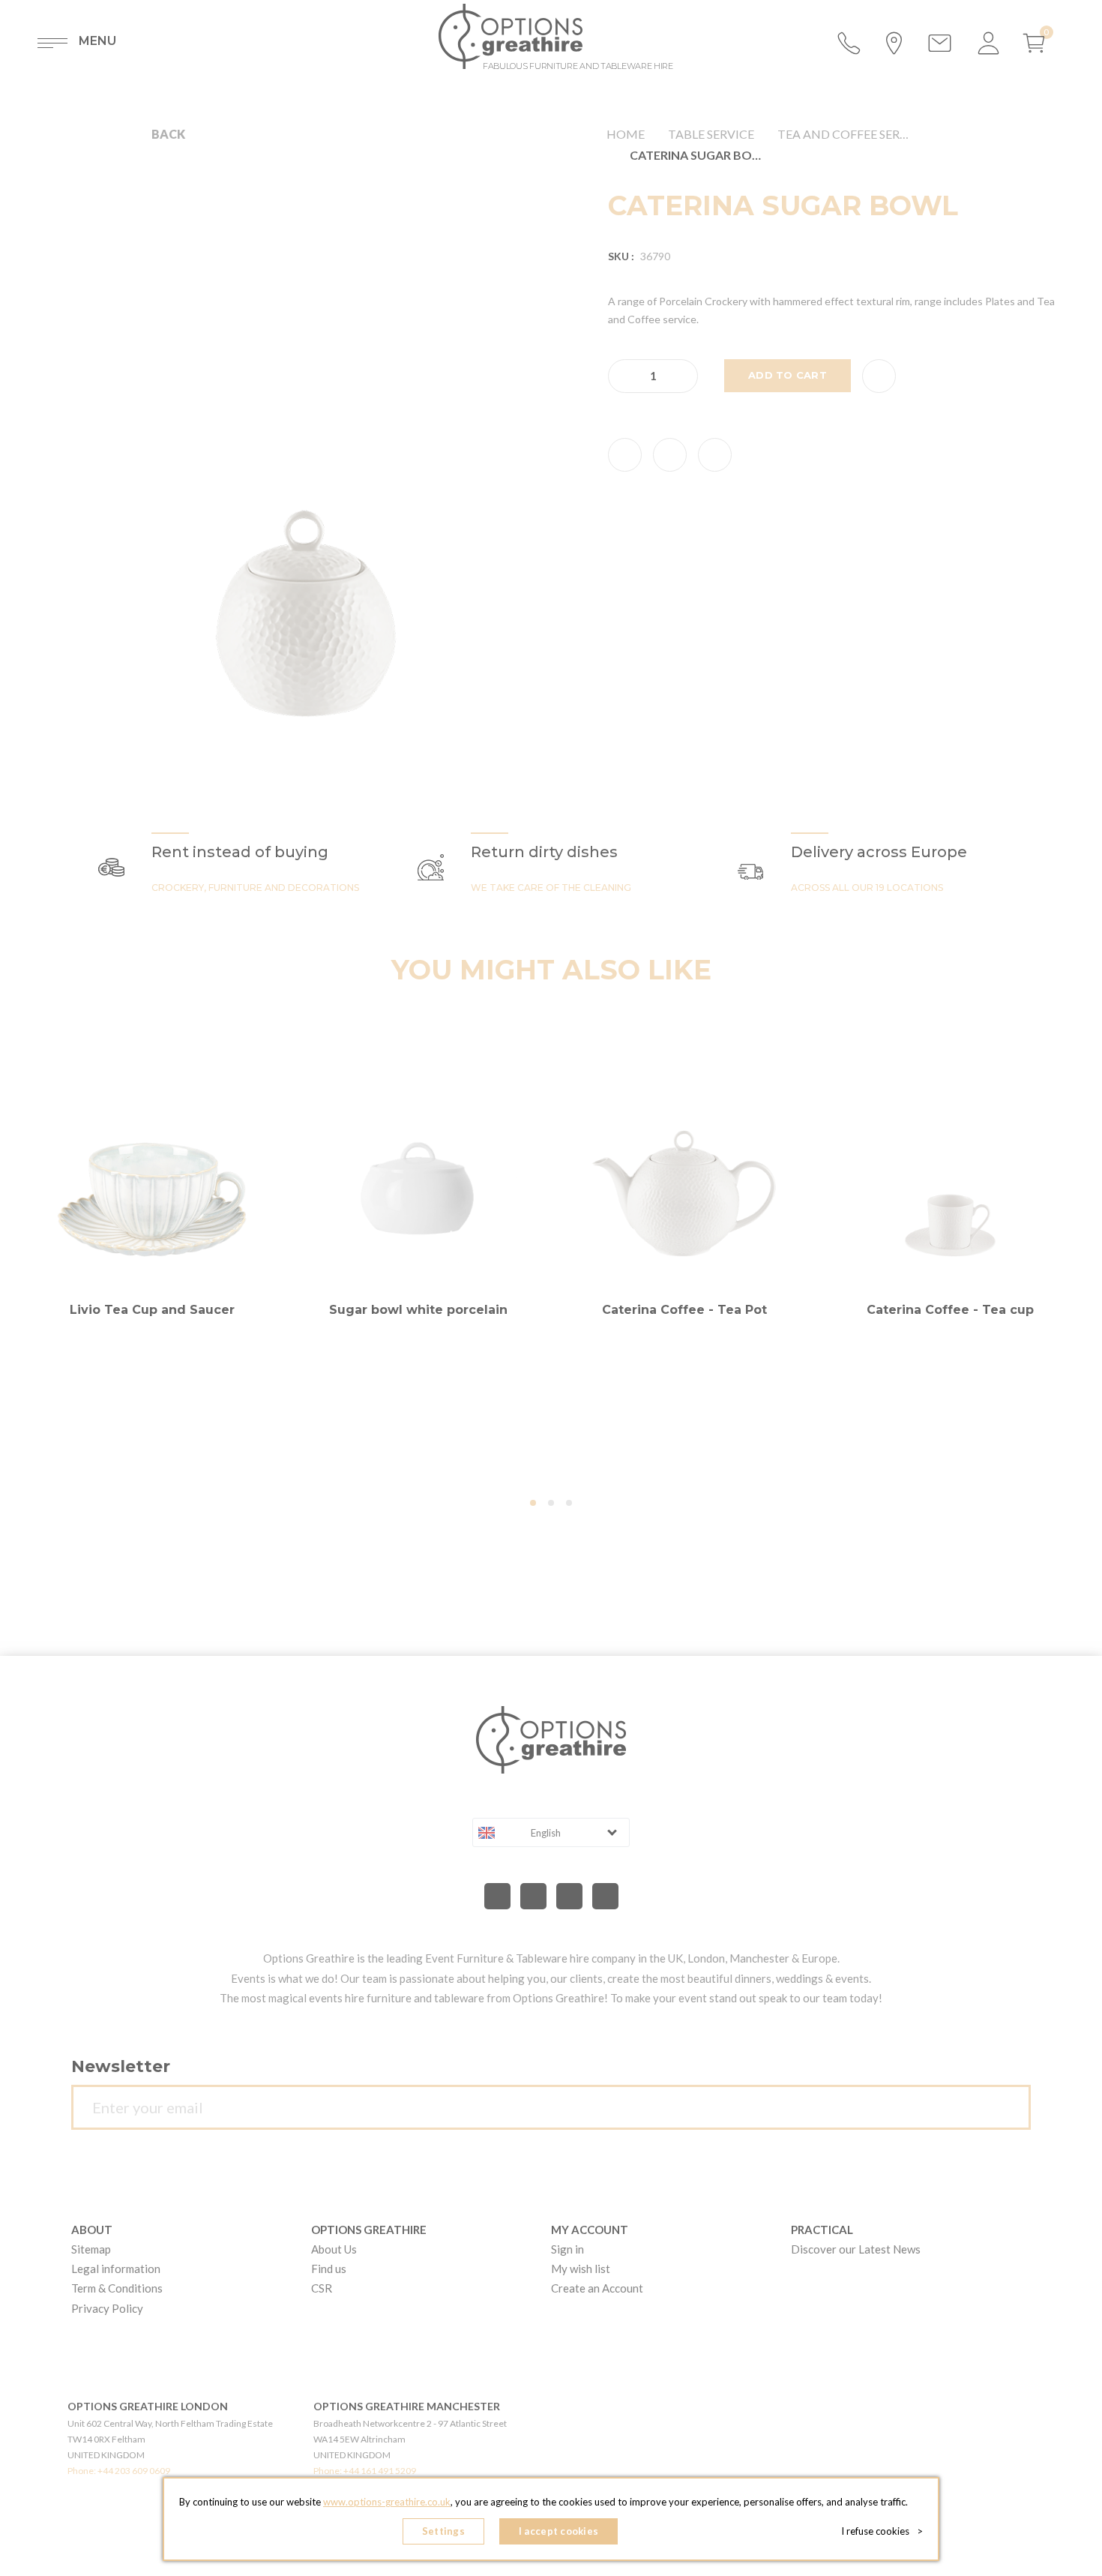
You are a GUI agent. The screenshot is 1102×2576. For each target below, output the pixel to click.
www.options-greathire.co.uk (387, 2502)
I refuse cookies (882, 2531)
